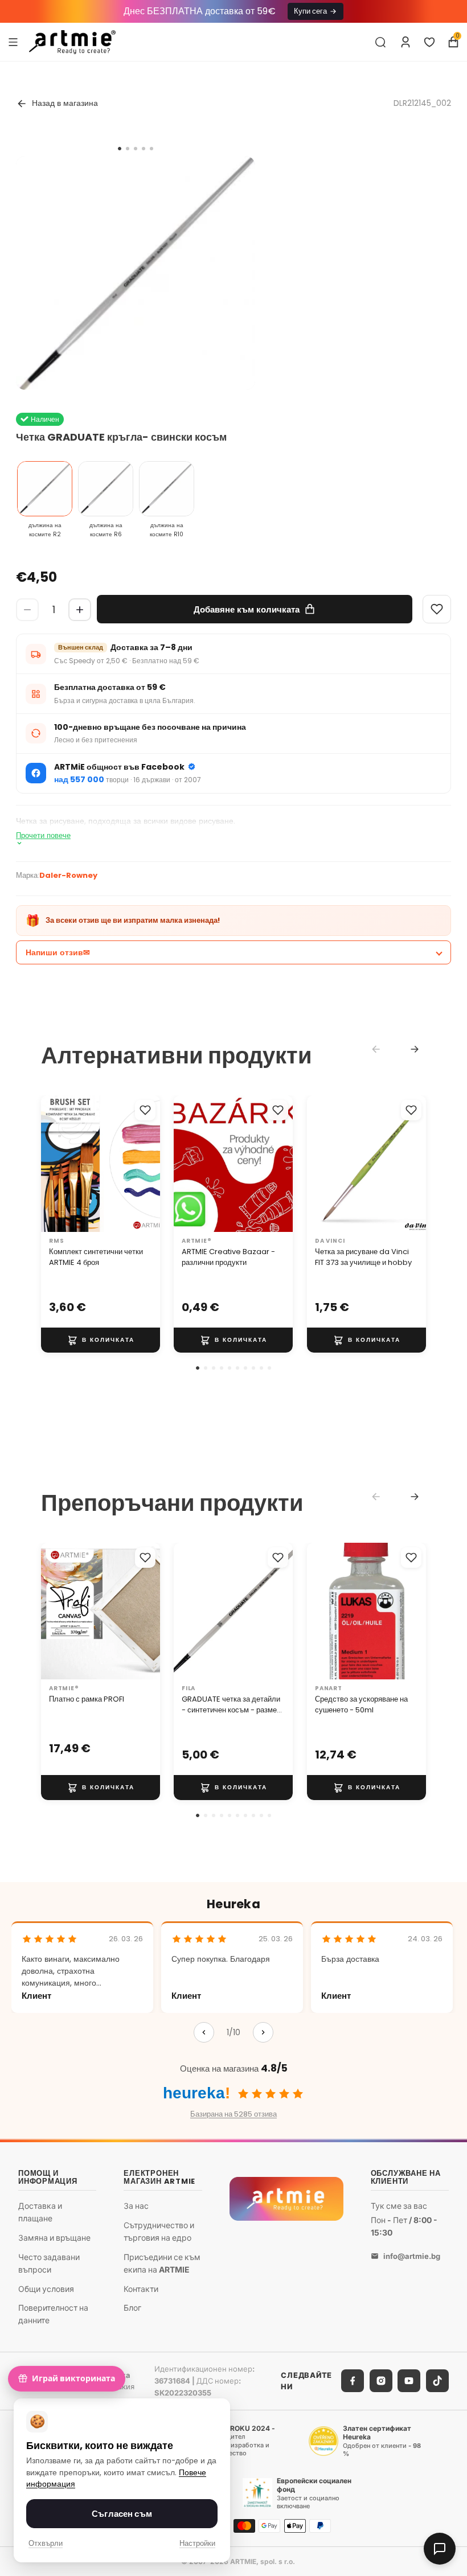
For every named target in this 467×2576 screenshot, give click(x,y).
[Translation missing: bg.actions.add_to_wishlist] (145, 1110)
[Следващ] (263, 2032)
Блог (132, 2308)
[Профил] (405, 42)
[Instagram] (381, 2381)
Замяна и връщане (54, 2238)
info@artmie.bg (412, 2256)
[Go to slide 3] (136, 149)
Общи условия (46, 2288)
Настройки (197, 2543)
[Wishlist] (437, 609)
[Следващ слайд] (148, 1164)
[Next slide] (415, 1049)
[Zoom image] (136, 276)
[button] (198, 1368)
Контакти (141, 2288)
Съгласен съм (122, 2514)
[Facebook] (353, 2381)
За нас (136, 2206)
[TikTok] (437, 2381)
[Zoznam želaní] (429, 42)
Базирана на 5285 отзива (233, 2114)
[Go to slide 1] (120, 149)
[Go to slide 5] (151, 149)
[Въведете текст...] (380, 42)
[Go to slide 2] (128, 149)
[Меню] (13, 42)
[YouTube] (409, 2381)
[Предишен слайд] (54, 1164)
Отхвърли (46, 2543)
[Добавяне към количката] (101, 1340)
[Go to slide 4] (144, 149)
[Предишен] (204, 2032)
